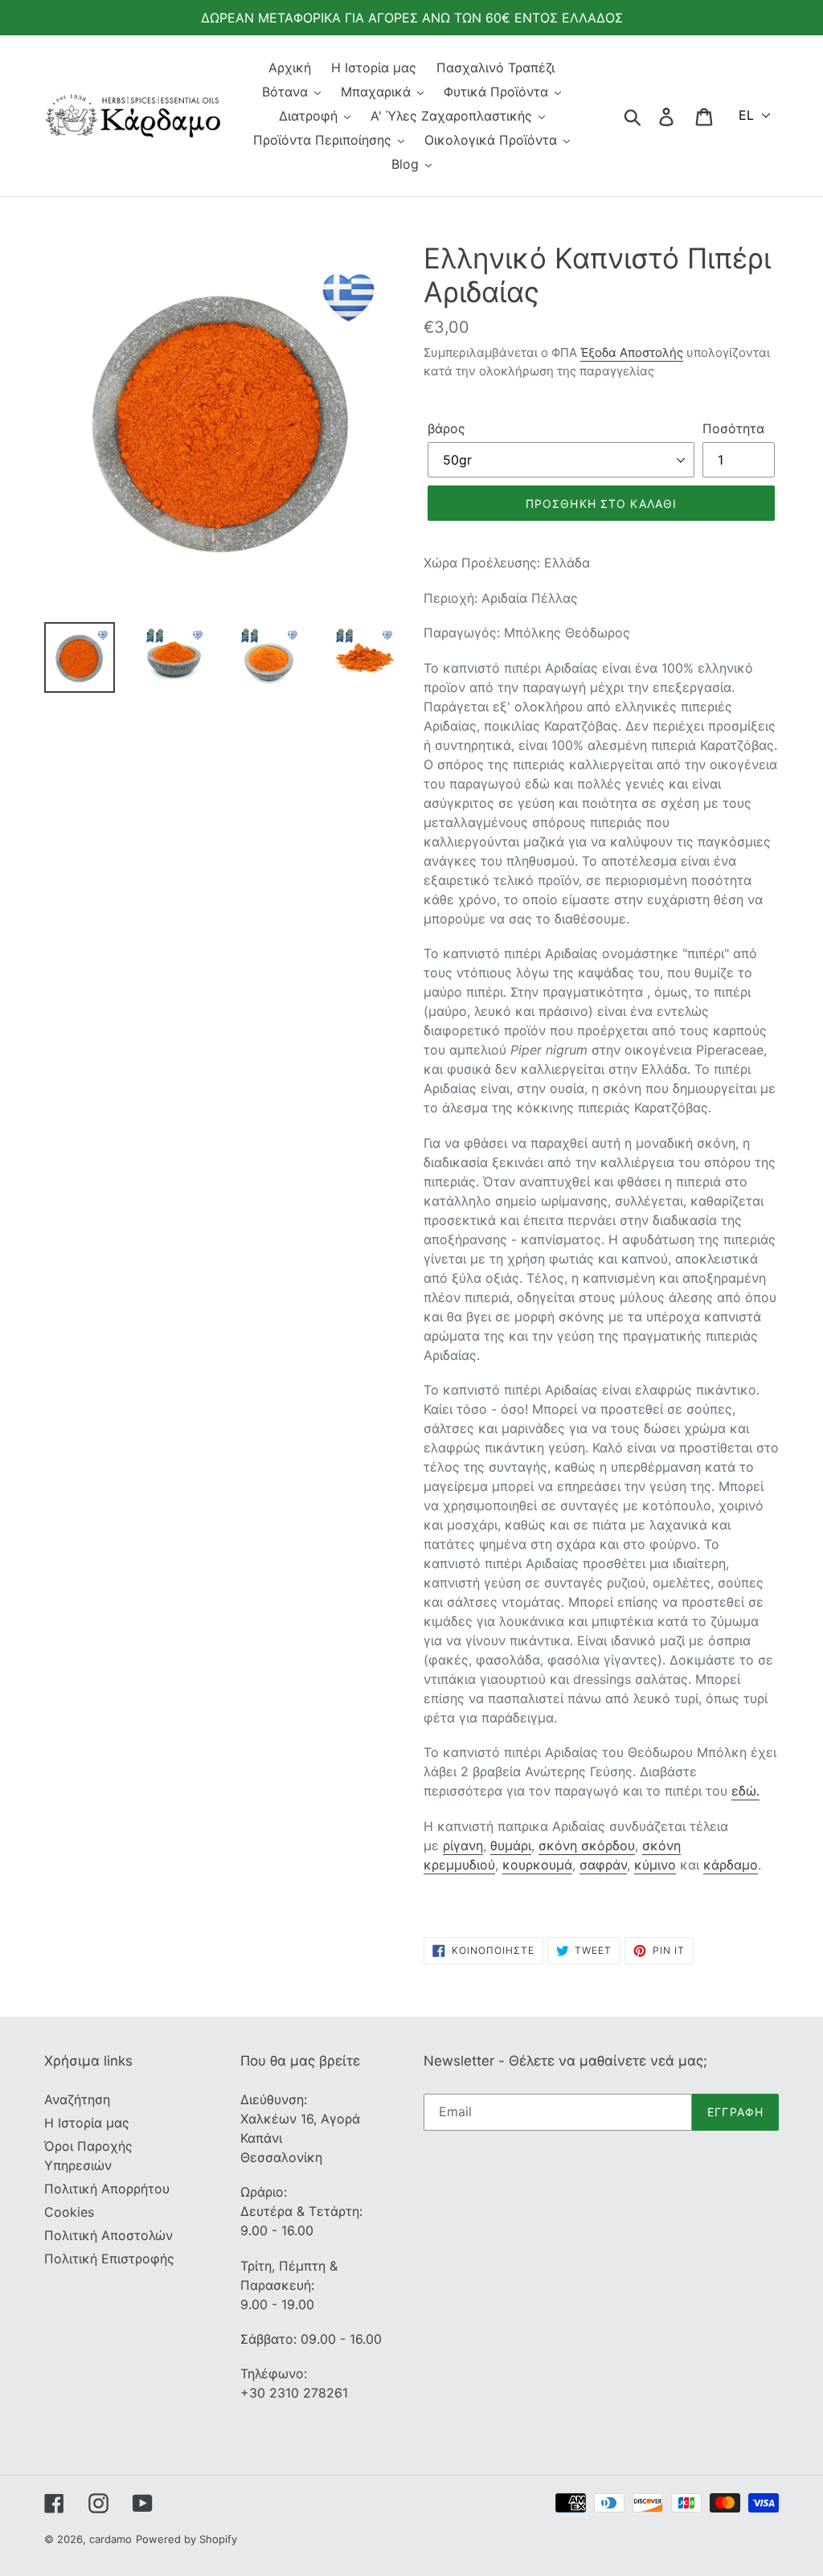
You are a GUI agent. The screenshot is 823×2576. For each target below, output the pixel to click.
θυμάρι (511, 1845)
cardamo (111, 2539)
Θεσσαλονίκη (281, 2157)
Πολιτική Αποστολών (109, 2235)
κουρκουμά (537, 1865)
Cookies (69, 2212)
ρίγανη (463, 1845)
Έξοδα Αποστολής (632, 352)
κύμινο (655, 1865)
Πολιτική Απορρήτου (107, 2189)
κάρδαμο (731, 1865)
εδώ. (745, 1791)
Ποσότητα (733, 428)
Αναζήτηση (77, 2099)
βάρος (446, 428)
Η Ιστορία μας (87, 2123)
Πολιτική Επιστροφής (109, 2259)
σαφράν (603, 1865)
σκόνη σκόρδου (587, 1845)
